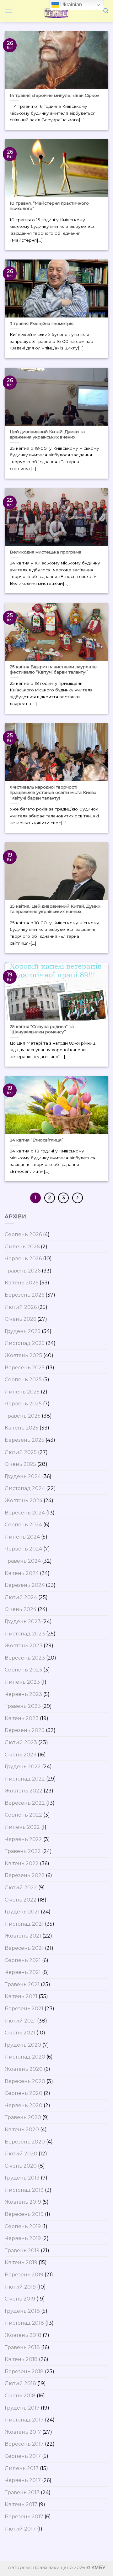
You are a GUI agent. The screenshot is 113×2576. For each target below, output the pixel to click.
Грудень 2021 (22, 1912)
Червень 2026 (23, 1259)
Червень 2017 (23, 2480)
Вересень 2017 (24, 2444)
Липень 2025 (22, 1392)
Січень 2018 (20, 2396)
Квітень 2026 (22, 1283)
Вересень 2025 (25, 1368)
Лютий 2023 (21, 1742)
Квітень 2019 (21, 2262)
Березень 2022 (25, 1875)
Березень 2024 (25, 1585)
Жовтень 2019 (23, 2202)
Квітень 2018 (21, 2359)
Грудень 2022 (23, 1767)
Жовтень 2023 (24, 1646)
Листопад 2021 (24, 1924)
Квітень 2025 (22, 1428)
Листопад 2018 (24, 2323)
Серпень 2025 (23, 1380)
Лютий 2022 (21, 1888)
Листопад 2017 (24, 2420)
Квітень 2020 (22, 2130)
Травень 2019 (22, 2251)
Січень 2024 (21, 1609)
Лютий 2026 (21, 1307)
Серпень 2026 (23, 1234)
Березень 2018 (24, 2371)
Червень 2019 (23, 2238)
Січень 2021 (20, 2033)
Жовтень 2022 (24, 1791)
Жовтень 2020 (24, 2069)
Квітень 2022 (22, 1863)
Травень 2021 (22, 1984)
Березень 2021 (24, 2009)
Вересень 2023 (25, 1658)
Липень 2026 (22, 1247)
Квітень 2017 (21, 2504)
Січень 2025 (20, 1464)
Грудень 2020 (23, 2045)
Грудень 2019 (22, 2178)
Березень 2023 (25, 1730)
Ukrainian (70, 5)
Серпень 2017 (23, 2456)
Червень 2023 (23, 1694)
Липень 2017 (22, 2468)
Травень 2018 (22, 2347)
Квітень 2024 (22, 1573)
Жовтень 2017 (23, 2432)
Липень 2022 (22, 1827)
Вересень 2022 (25, 1803)
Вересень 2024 (25, 1513)
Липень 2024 (22, 1537)
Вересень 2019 (24, 2214)
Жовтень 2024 (24, 1500)
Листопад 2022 (25, 1779)
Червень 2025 (23, 1404)
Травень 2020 (23, 2117)
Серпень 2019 (23, 2226)
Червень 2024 (23, 1549)
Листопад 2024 (25, 1488)
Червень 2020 (24, 2105)
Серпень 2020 (24, 2093)
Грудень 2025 (23, 1331)
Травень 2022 (23, 1851)
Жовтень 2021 (23, 1936)
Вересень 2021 (24, 1948)
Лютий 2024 (21, 1597)
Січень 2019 (20, 2299)
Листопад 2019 (24, 2190)
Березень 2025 (24, 1440)
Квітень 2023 (22, 1718)
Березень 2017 (24, 2517)
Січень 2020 (21, 2166)
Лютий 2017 (20, 2529)
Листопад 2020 (25, 2057)
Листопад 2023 (25, 1634)
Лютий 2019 (20, 2287)
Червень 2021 (23, 1972)
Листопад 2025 (25, 1343)
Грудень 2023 (23, 1621)
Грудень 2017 (22, 2408)
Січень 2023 (21, 1755)
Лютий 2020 (21, 2154)
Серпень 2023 (23, 1670)
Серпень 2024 (23, 1525)
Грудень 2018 (22, 2311)
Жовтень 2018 (23, 2335)
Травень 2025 (23, 1416)
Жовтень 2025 (23, 1355)
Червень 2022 (23, 1839)
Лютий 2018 (20, 2383)
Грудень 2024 (23, 1476)
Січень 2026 (20, 1319)
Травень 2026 (23, 1271)
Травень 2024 (23, 1561)
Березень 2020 (25, 2142)
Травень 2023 (23, 1706)
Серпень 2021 (23, 1960)
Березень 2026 (24, 1295)
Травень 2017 (22, 2492)
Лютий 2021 (20, 2021)
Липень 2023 (22, 1682)
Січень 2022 (21, 1900)
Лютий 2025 (21, 1452)
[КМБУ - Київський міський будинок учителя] (56, 11)
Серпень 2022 (23, 1815)
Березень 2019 (24, 2275)
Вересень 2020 (25, 2081)
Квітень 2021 (21, 1996)
